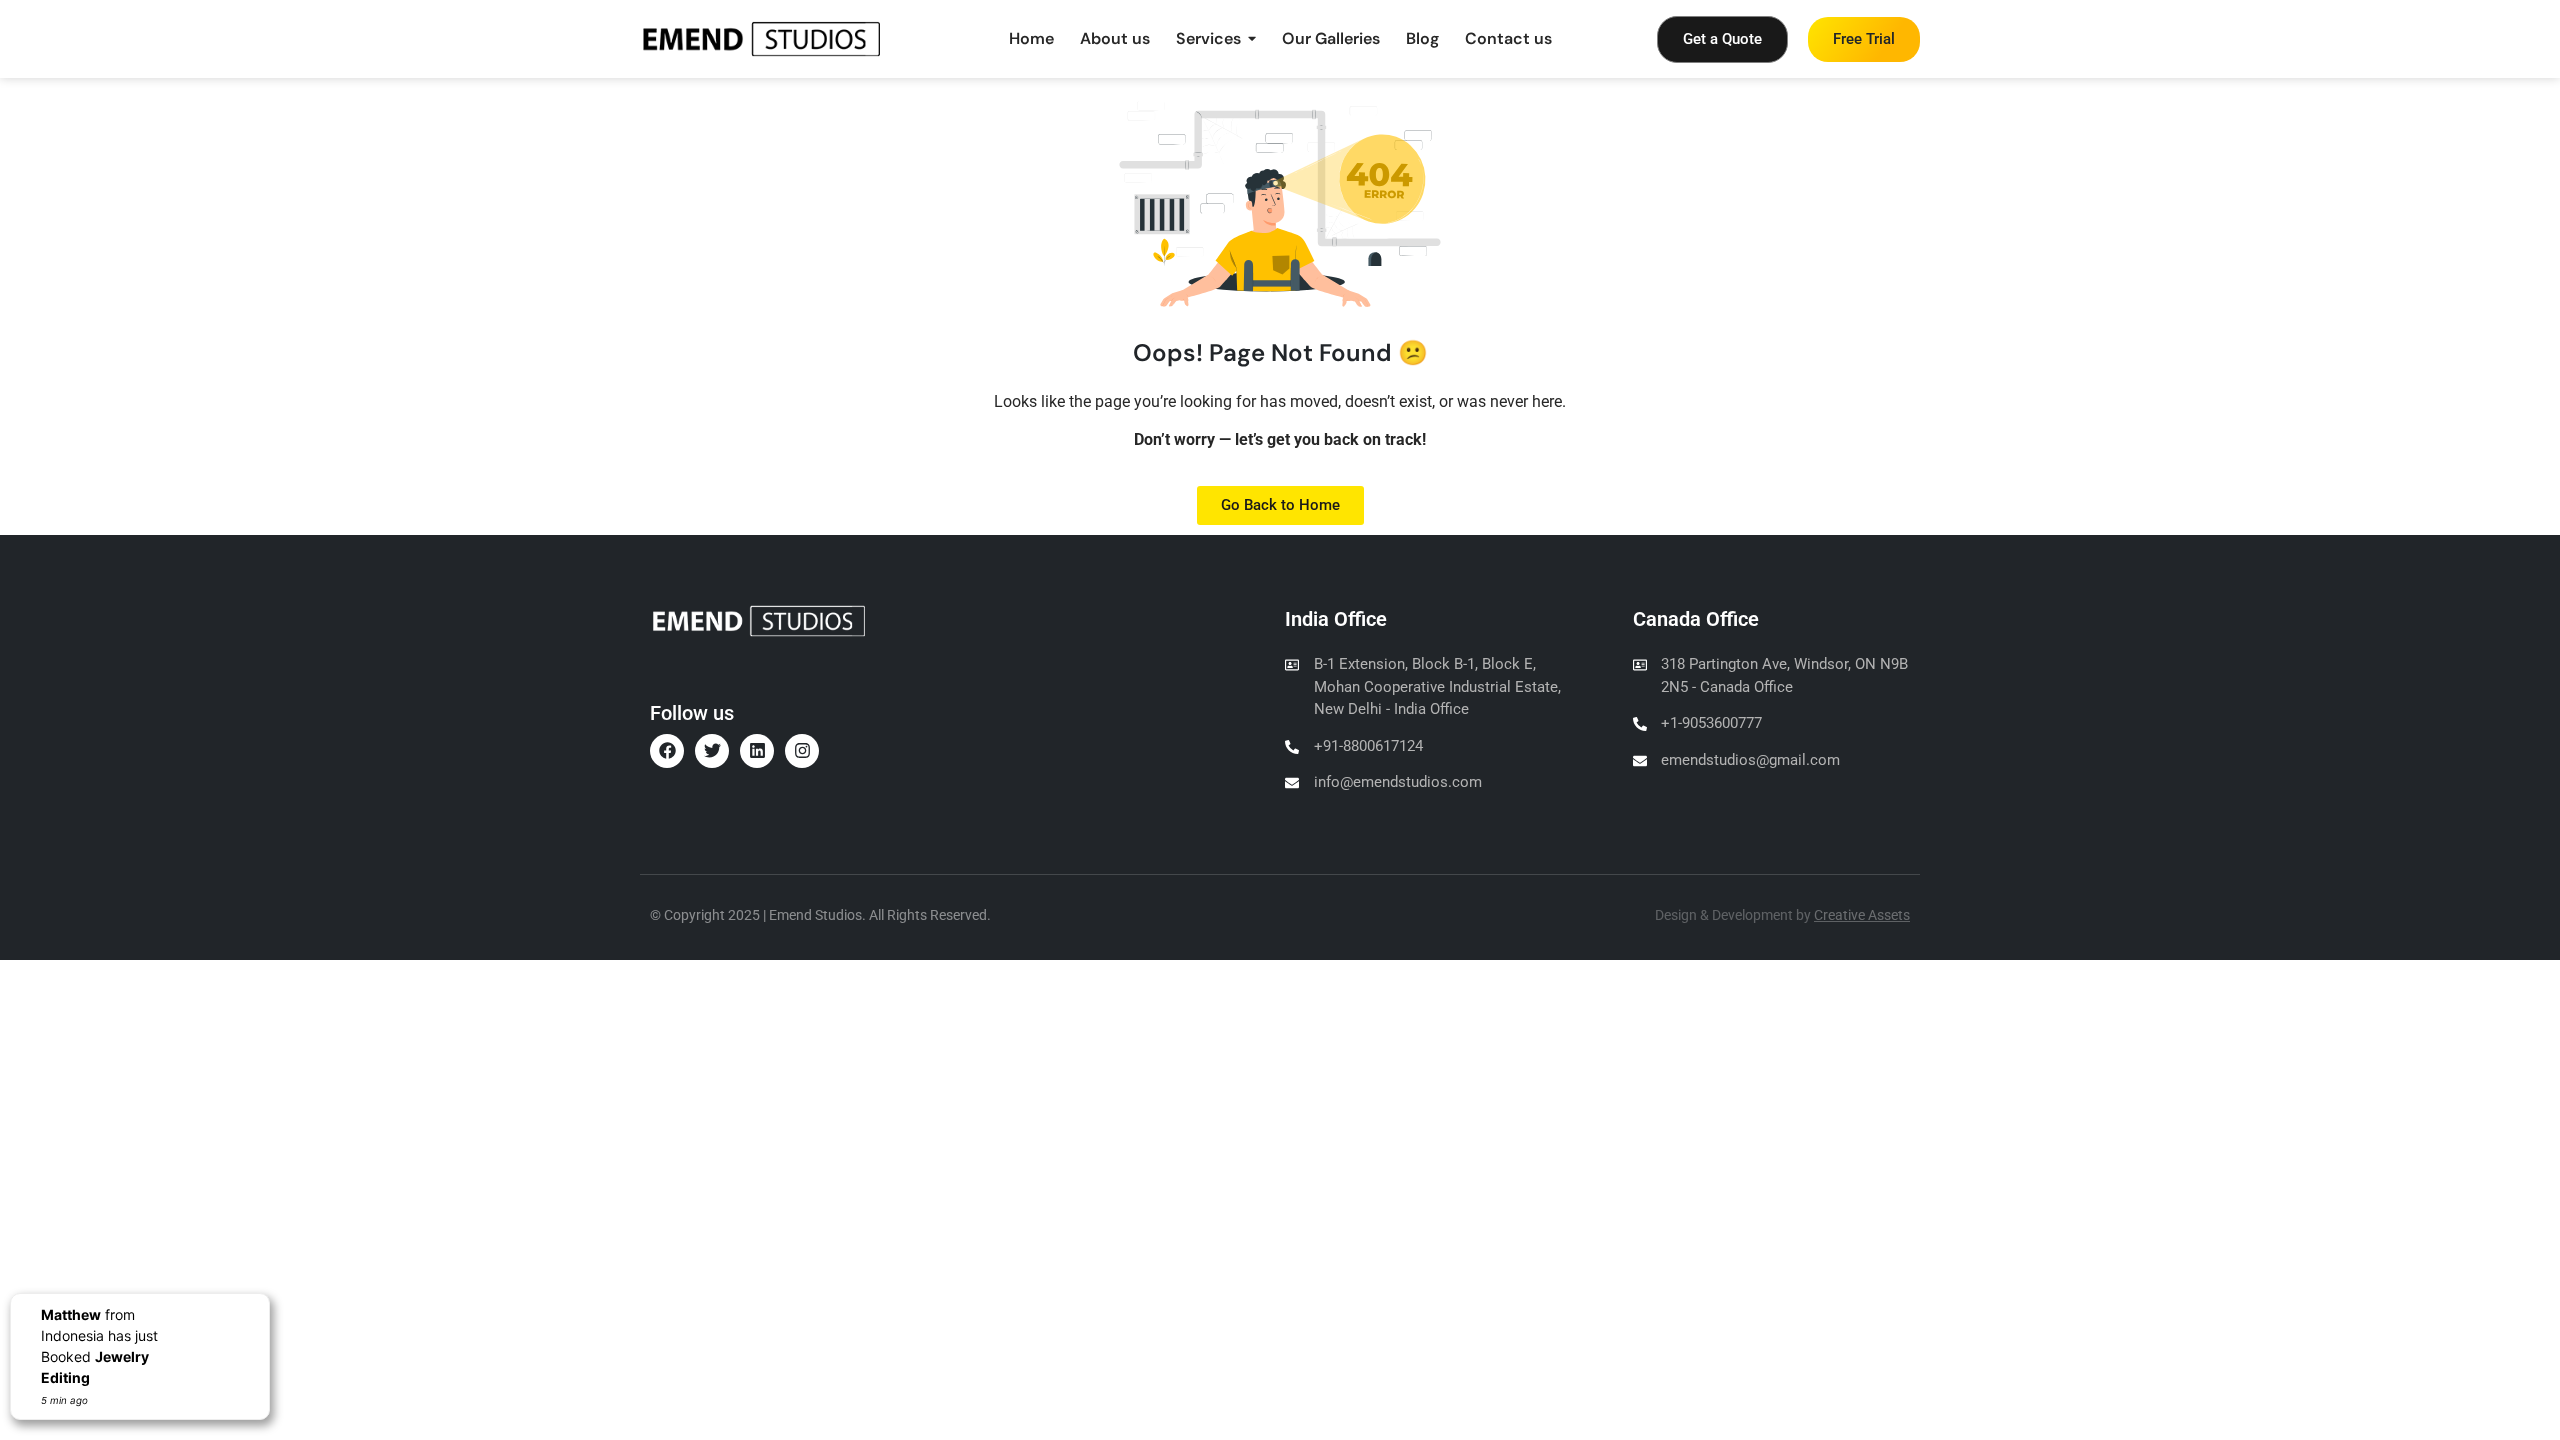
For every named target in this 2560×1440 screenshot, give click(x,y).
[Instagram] (802, 751)
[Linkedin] (757, 751)
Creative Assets (1862, 915)
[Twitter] (712, 751)
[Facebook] (667, 751)
